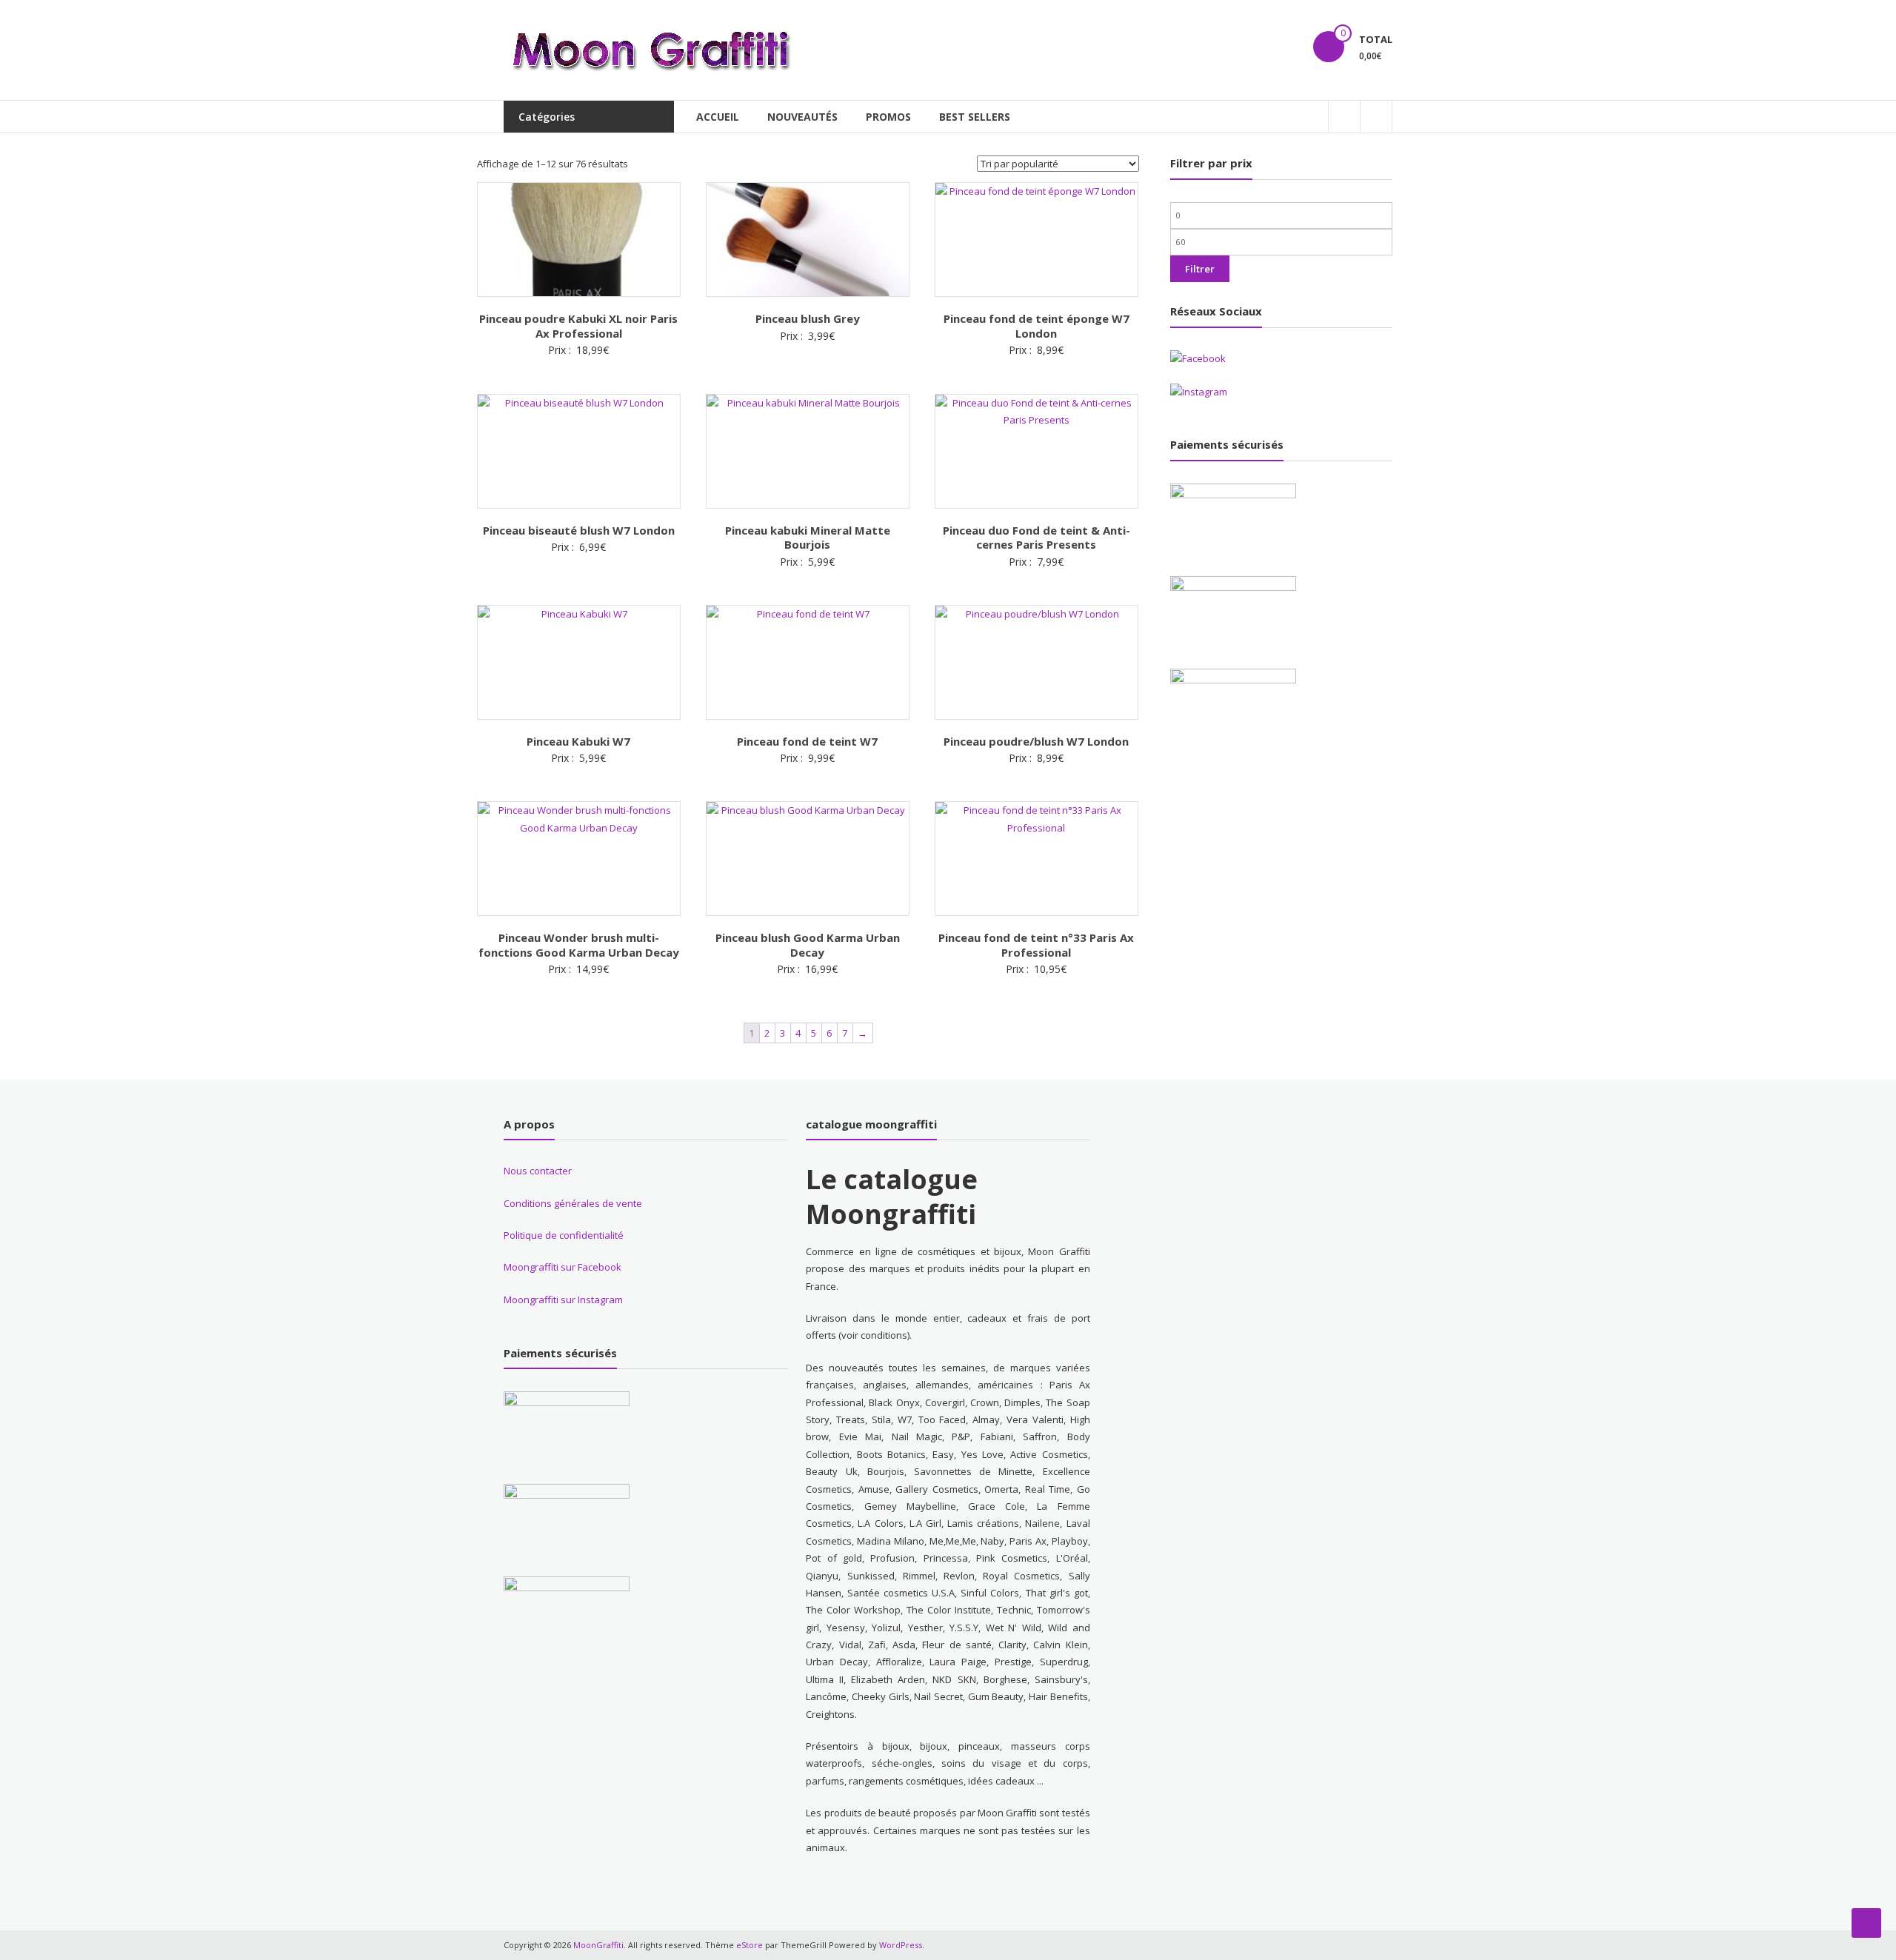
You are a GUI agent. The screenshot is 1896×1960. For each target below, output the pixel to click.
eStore (750, 1945)
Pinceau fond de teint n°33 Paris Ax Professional (1036, 945)
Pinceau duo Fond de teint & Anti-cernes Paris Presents (1037, 538)
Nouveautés (802, 117)
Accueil (718, 117)
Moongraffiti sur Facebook (563, 1267)
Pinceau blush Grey (808, 318)
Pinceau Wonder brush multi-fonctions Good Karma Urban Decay (579, 945)
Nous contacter (538, 1171)
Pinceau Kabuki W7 (578, 741)
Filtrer (1200, 269)
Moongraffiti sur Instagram (563, 1300)
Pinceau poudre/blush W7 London (1036, 741)
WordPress (901, 1945)
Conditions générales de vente (573, 1203)
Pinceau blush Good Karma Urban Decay (808, 945)
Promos (888, 117)
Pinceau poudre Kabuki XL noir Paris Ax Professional (578, 326)
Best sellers (975, 117)
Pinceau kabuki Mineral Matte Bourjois (808, 538)
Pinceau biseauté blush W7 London (579, 530)
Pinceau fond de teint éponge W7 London (1037, 326)
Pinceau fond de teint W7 (807, 741)
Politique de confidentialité (564, 1235)
